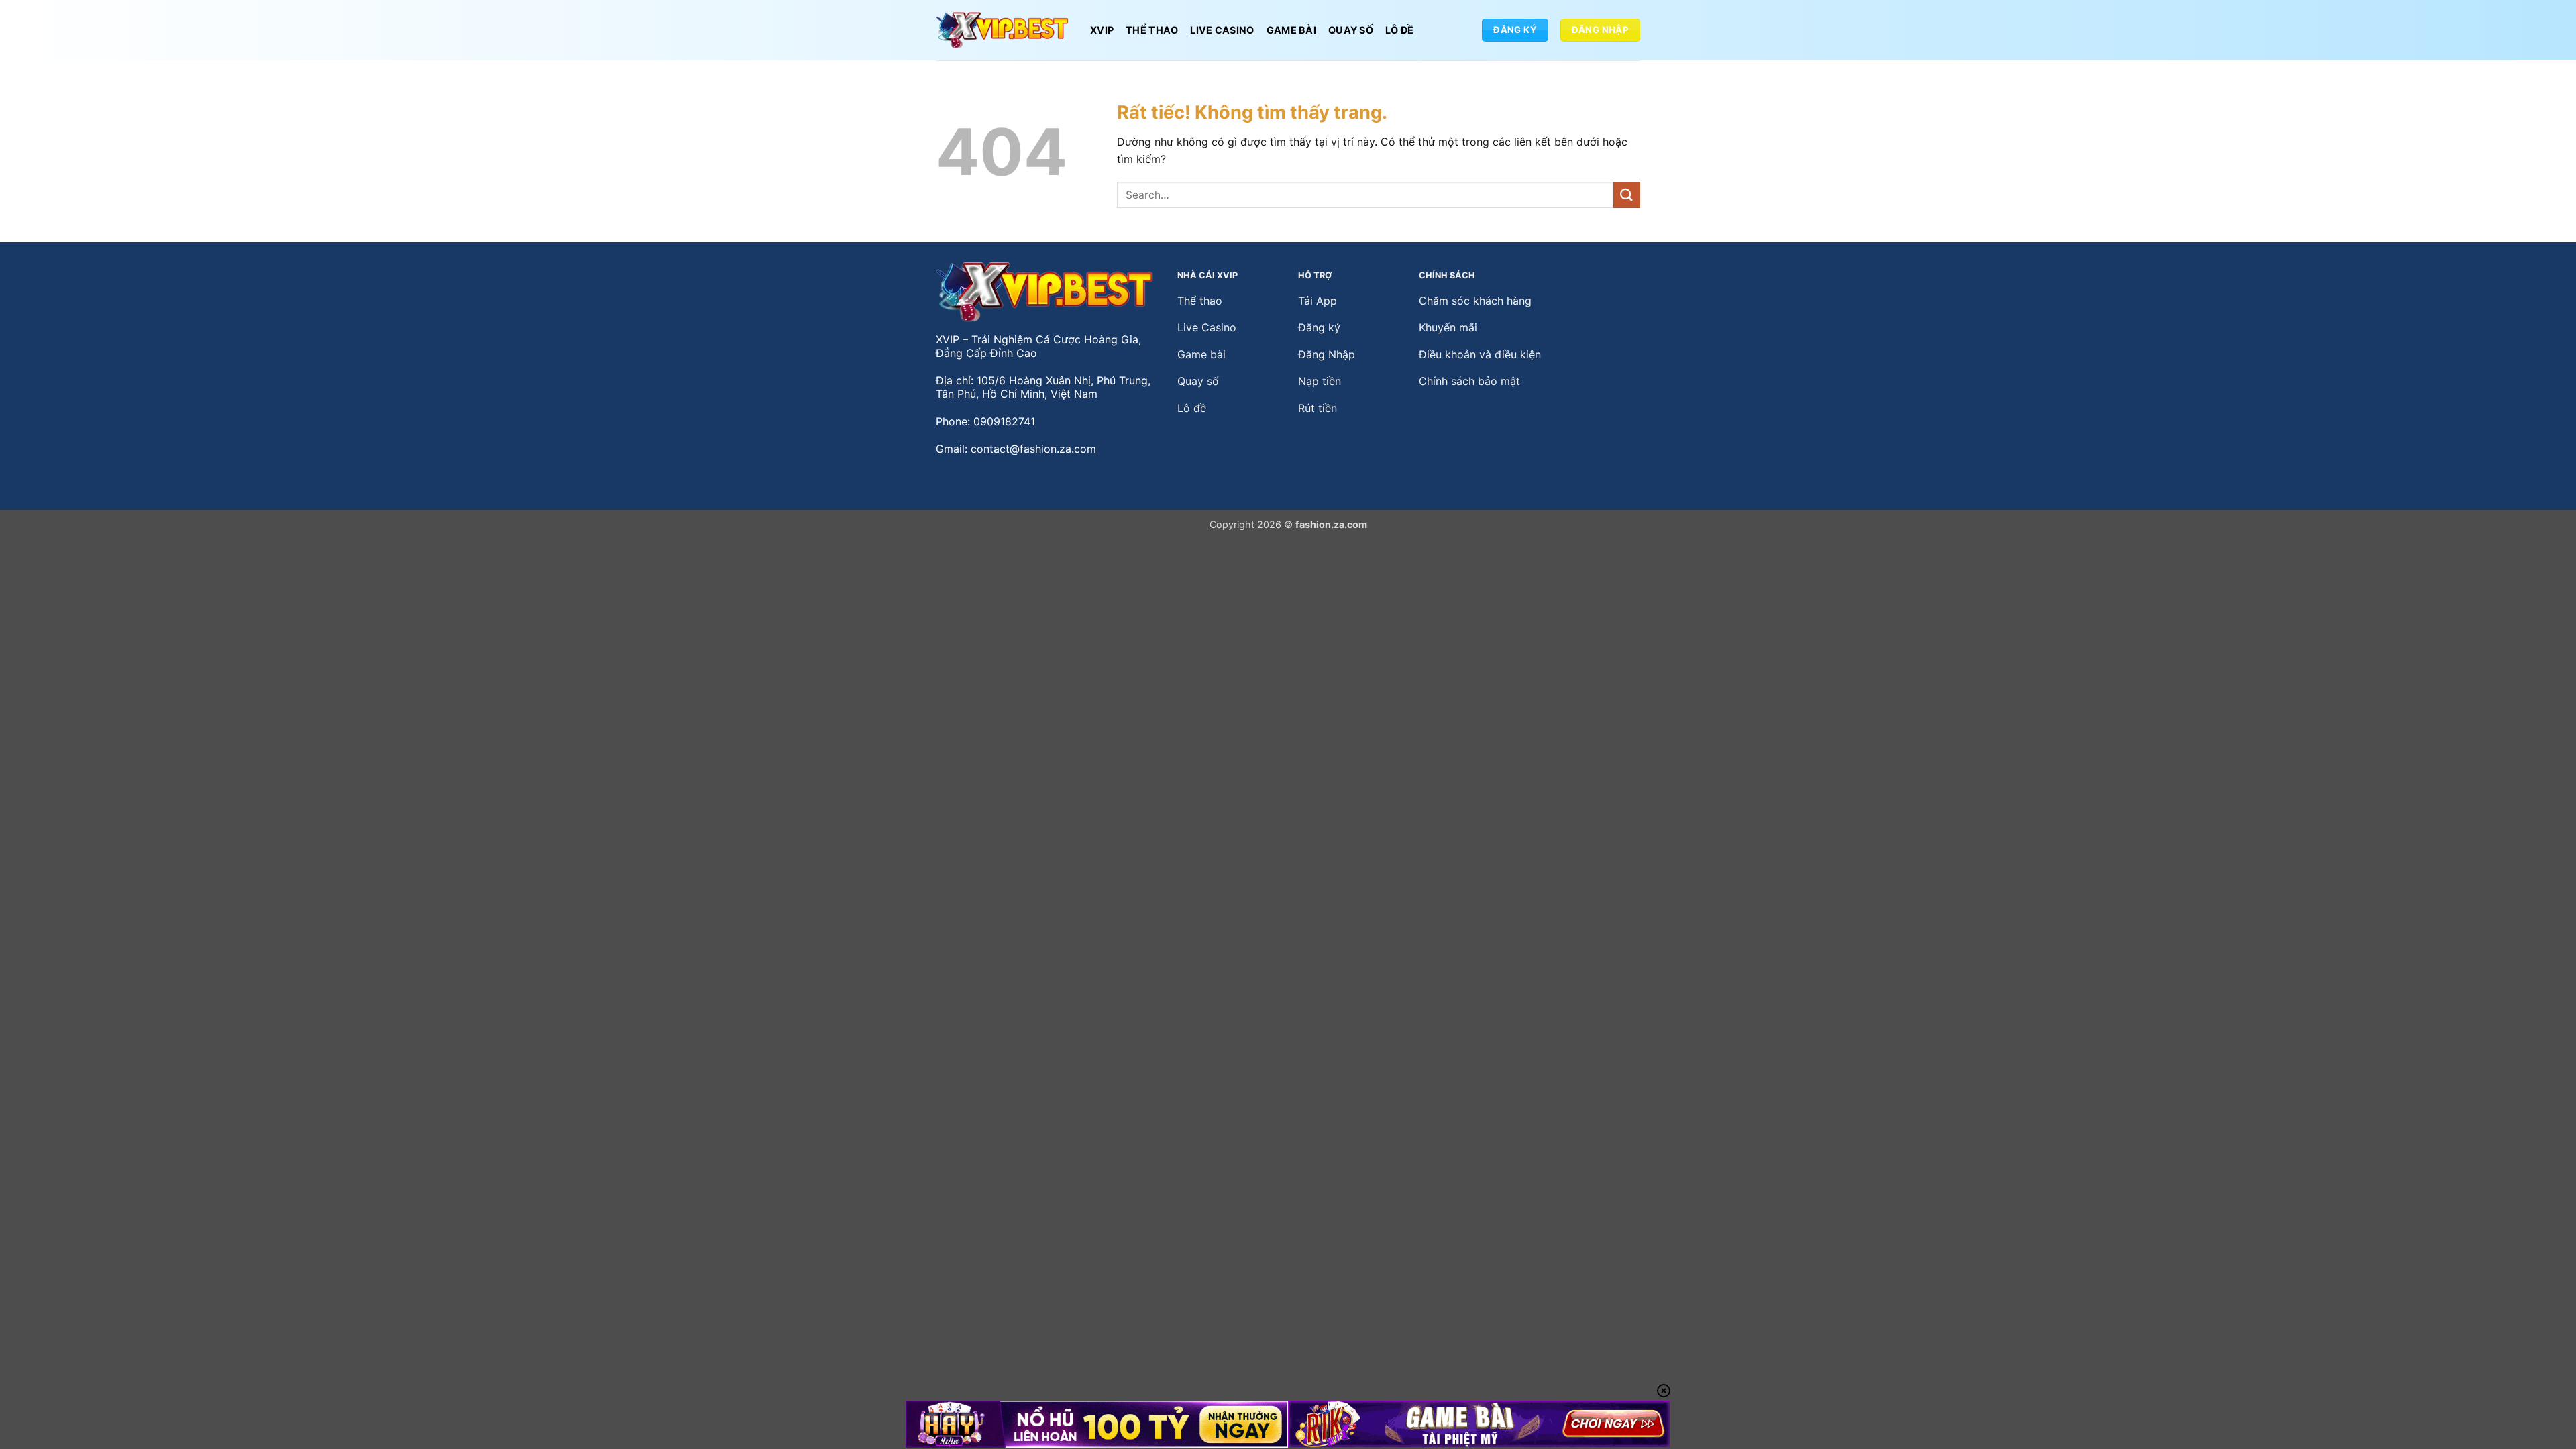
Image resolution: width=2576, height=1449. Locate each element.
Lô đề (1399, 30)
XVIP (1102, 30)
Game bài (1291, 30)
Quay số (1351, 30)
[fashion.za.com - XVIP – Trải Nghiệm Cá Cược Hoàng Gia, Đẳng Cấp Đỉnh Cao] (1003, 31)
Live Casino (1222, 30)
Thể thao (1152, 30)
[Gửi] (1627, 195)
